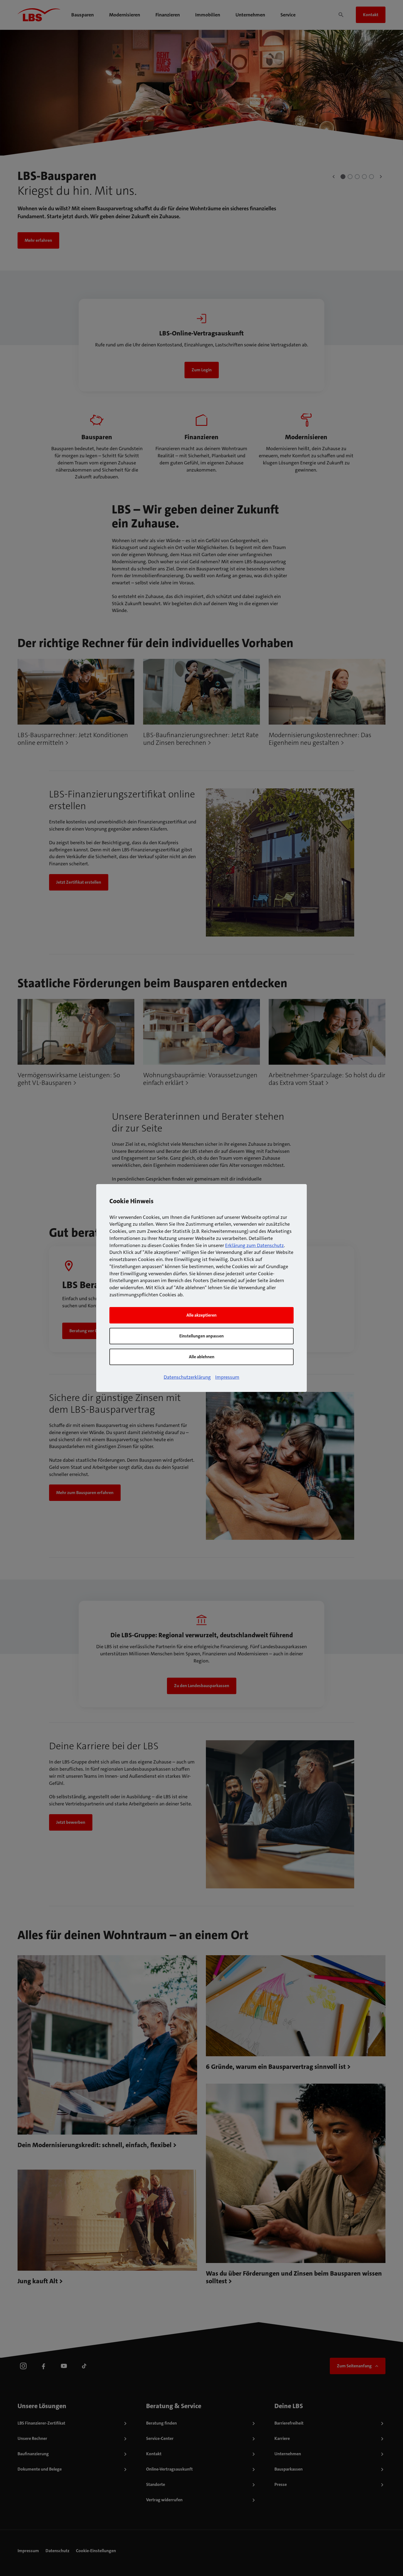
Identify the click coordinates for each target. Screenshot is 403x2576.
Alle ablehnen (202, 1357)
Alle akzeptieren (201, 1315)
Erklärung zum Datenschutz (254, 1245)
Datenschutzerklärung (187, 1377)
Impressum (227, 1377)
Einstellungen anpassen (201, 1336)
